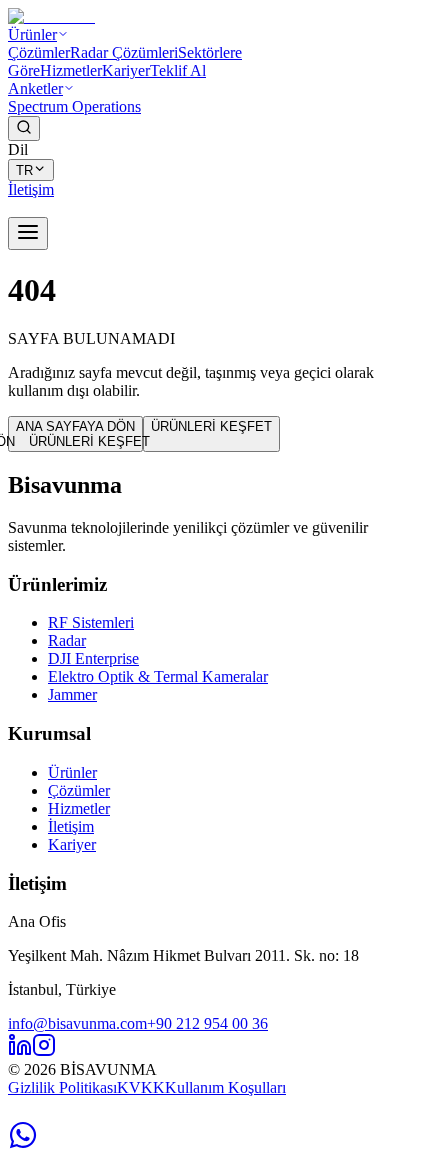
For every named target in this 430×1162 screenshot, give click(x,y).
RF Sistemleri (91, 622)
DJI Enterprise (93, 658)
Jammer (72, 694)
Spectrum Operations (74, 106)
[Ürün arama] (24, 128)
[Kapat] (243, 1117)
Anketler (35, 88)
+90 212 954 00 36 (207, 1023)
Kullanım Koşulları (225, 1087)
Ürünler (32, 34)
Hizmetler (71, 70)
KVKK (141, 1087)
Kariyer (126, 70)
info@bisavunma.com (77, 1023)
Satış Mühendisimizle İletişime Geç (123, 1117)
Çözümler (39, 52)
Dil (18, 149)
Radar (67, 640)
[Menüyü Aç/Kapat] (28, 233)
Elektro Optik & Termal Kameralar (158, 676)
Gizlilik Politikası (62, 1087)
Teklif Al (178, 70)
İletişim (71, 826)
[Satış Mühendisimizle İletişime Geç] (23, 1144)
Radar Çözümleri (124, 52)
